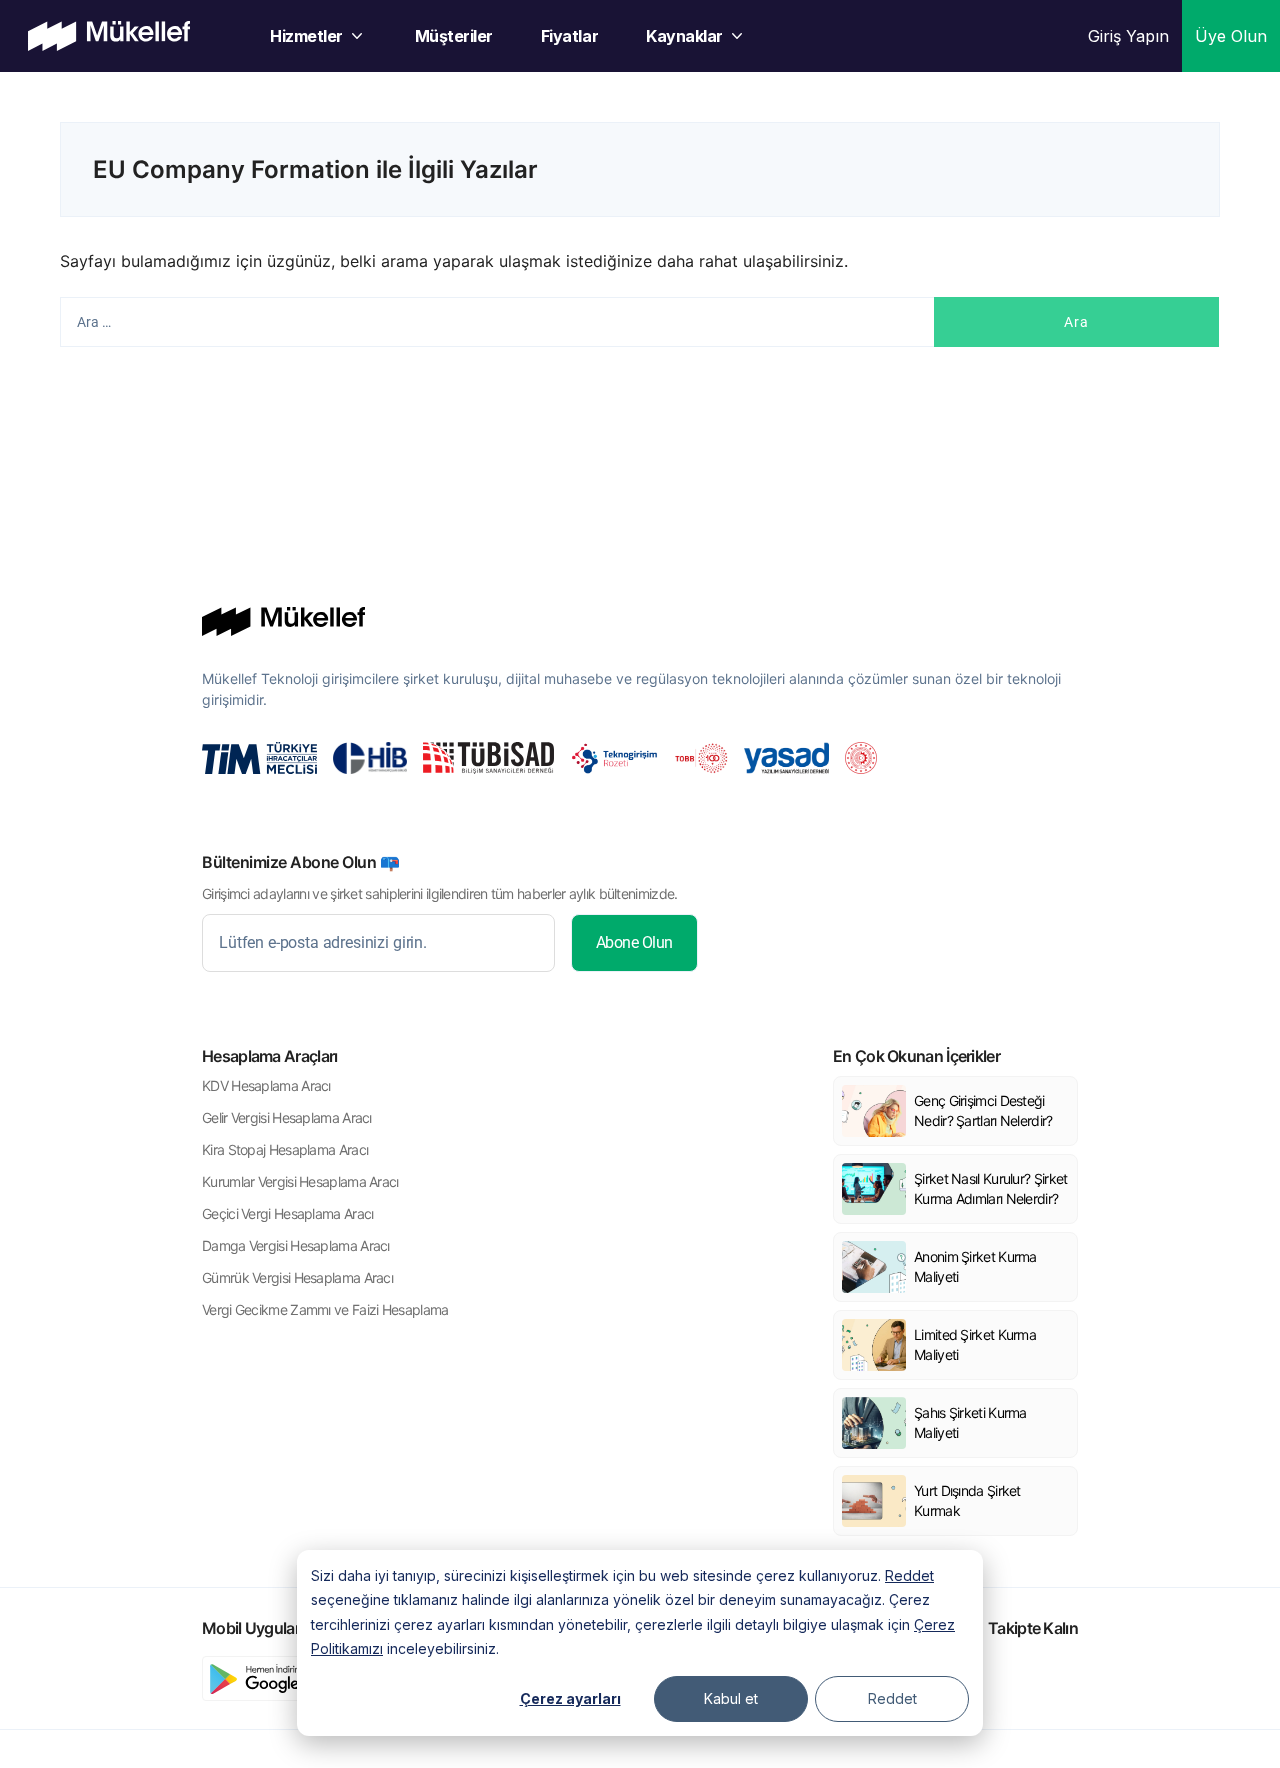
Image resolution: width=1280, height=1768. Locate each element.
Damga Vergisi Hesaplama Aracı (296, 1245)
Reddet (909, 1575)
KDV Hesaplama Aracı (266, 1085)
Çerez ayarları (570, 1698)
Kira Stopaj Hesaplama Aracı (285, 1149)
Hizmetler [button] (306, 36)
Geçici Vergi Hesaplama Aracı (287, 1213)
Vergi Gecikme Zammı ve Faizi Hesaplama (325, 1309)
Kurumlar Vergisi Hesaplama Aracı (300, 1181)
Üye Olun (1231, 36)
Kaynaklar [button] (684, 36)
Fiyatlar (569, 36)
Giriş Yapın (1128, 36)
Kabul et (731, 1698)
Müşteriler (454, 36)
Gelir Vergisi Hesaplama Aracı (287, 1117)
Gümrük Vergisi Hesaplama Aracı (297, 1277)
